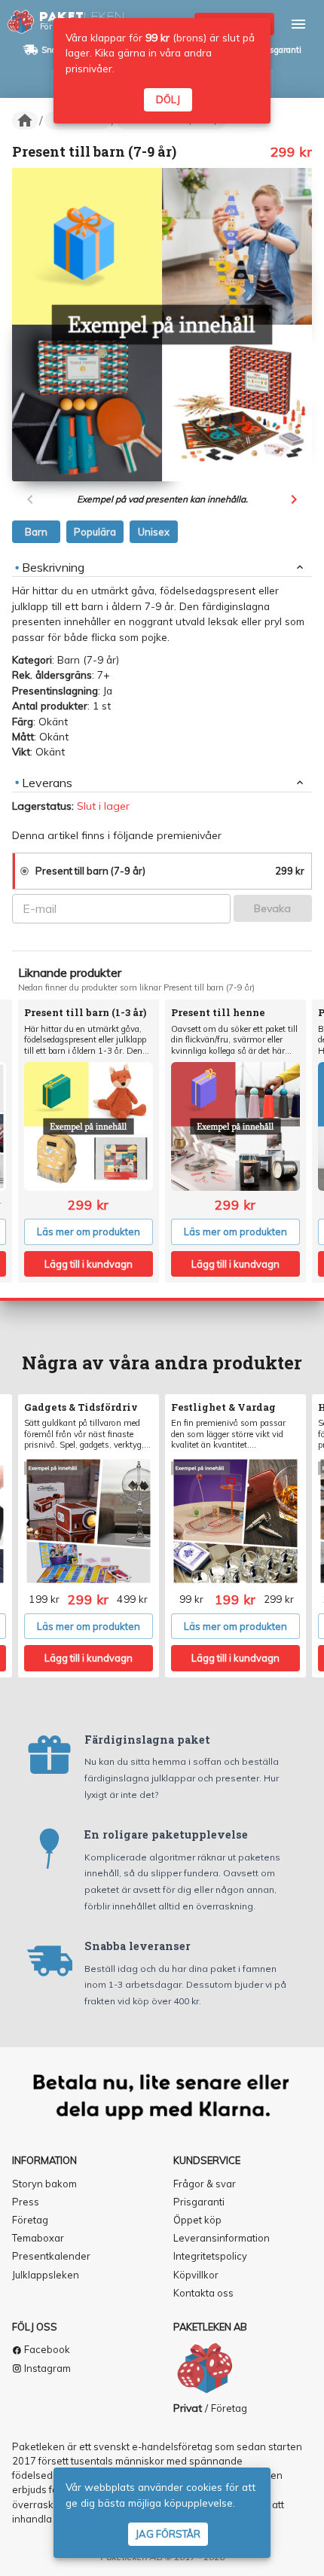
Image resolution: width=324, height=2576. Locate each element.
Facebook (46, 2349)
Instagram (46, 2368)
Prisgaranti (280, 50)
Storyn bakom (44, 2184)
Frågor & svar (205, 2184)
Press (26, 2202)
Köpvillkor (196, 2275)
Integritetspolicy (210, 2256)
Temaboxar (38, 2238)
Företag (30, 2220)
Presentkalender (51, 2256)
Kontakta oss (203, 2293)
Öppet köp (197, 2220)
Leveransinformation (222, 2238)
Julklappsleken (46, 2275)
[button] (25, 121)
